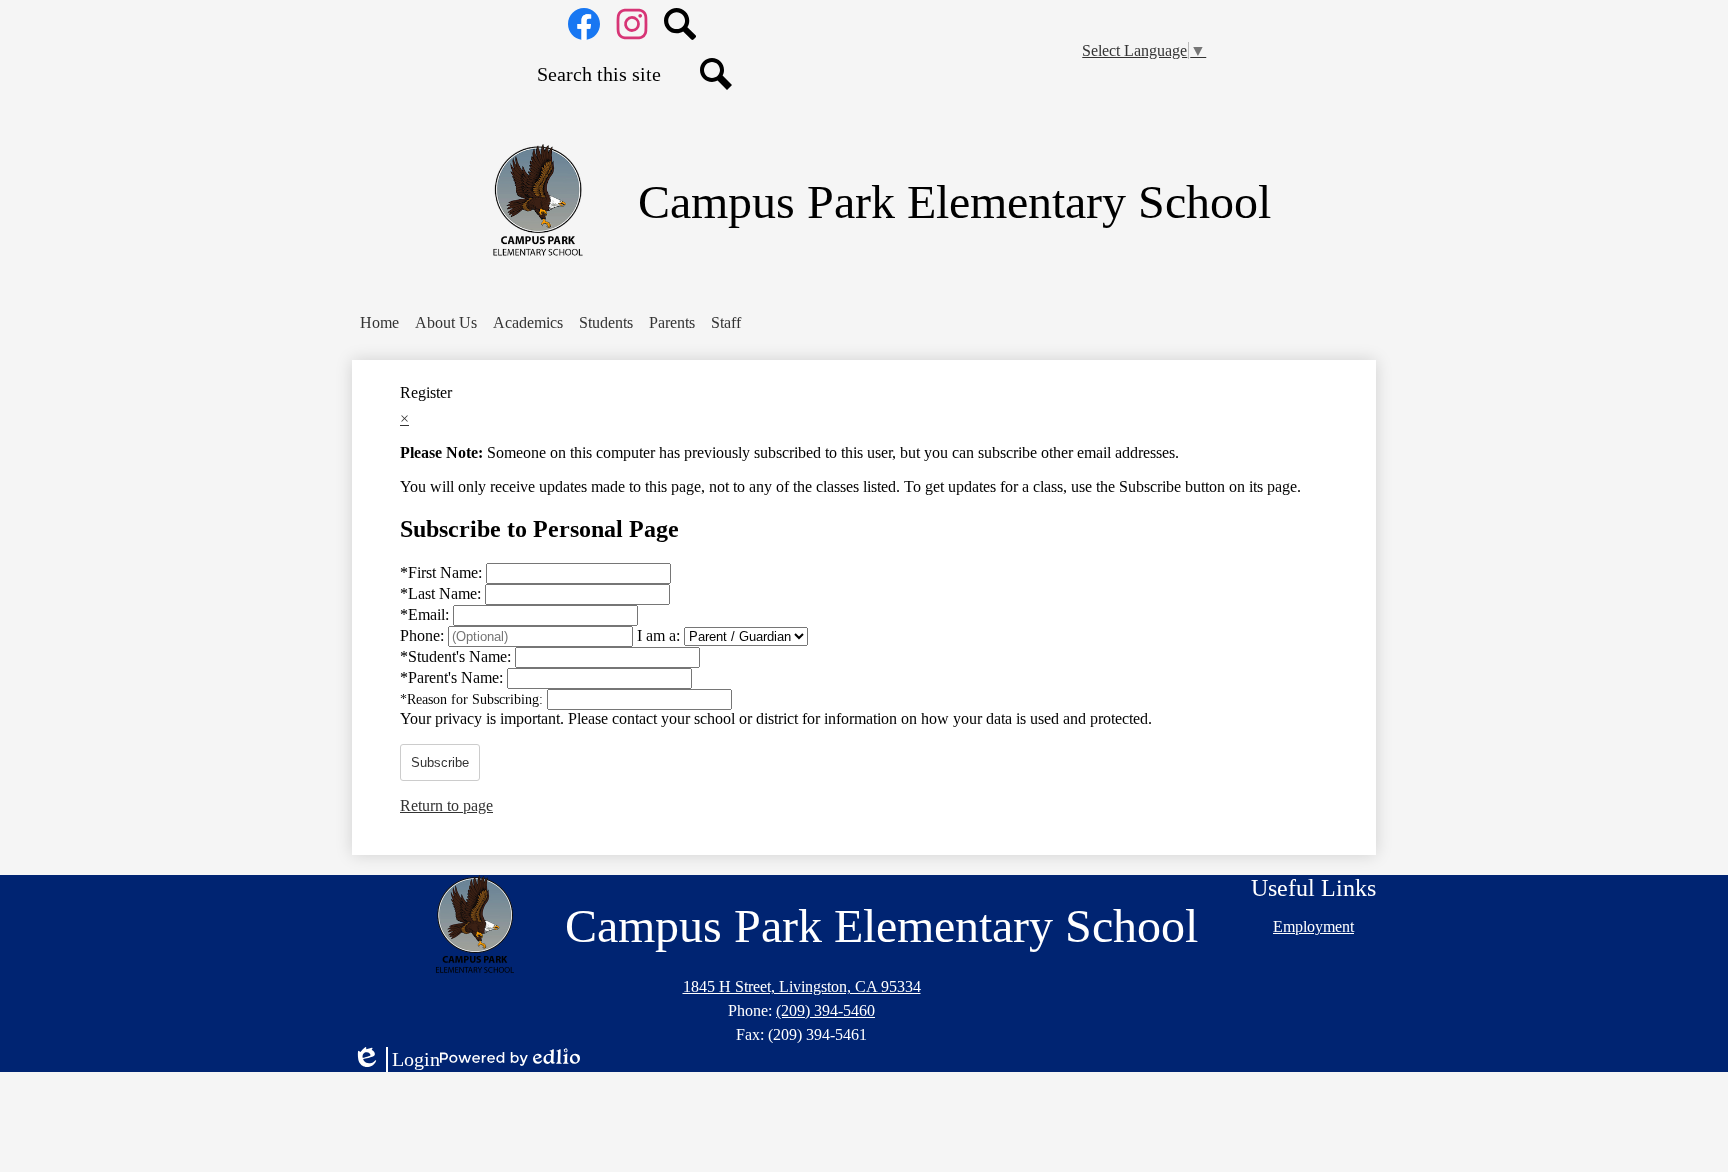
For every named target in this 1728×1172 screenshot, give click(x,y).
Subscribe (440, 762)
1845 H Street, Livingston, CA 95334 (802, 986)
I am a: (658, 635)
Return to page (446, 805)
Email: (426, 614)
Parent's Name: (453, 677)
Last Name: (442, 593)
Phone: (424, 635)
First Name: (443, 572)
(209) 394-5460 (825, 1010)
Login (396, 1060)
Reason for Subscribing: (473, 699)
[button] (446, 323)
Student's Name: (457, 656)
